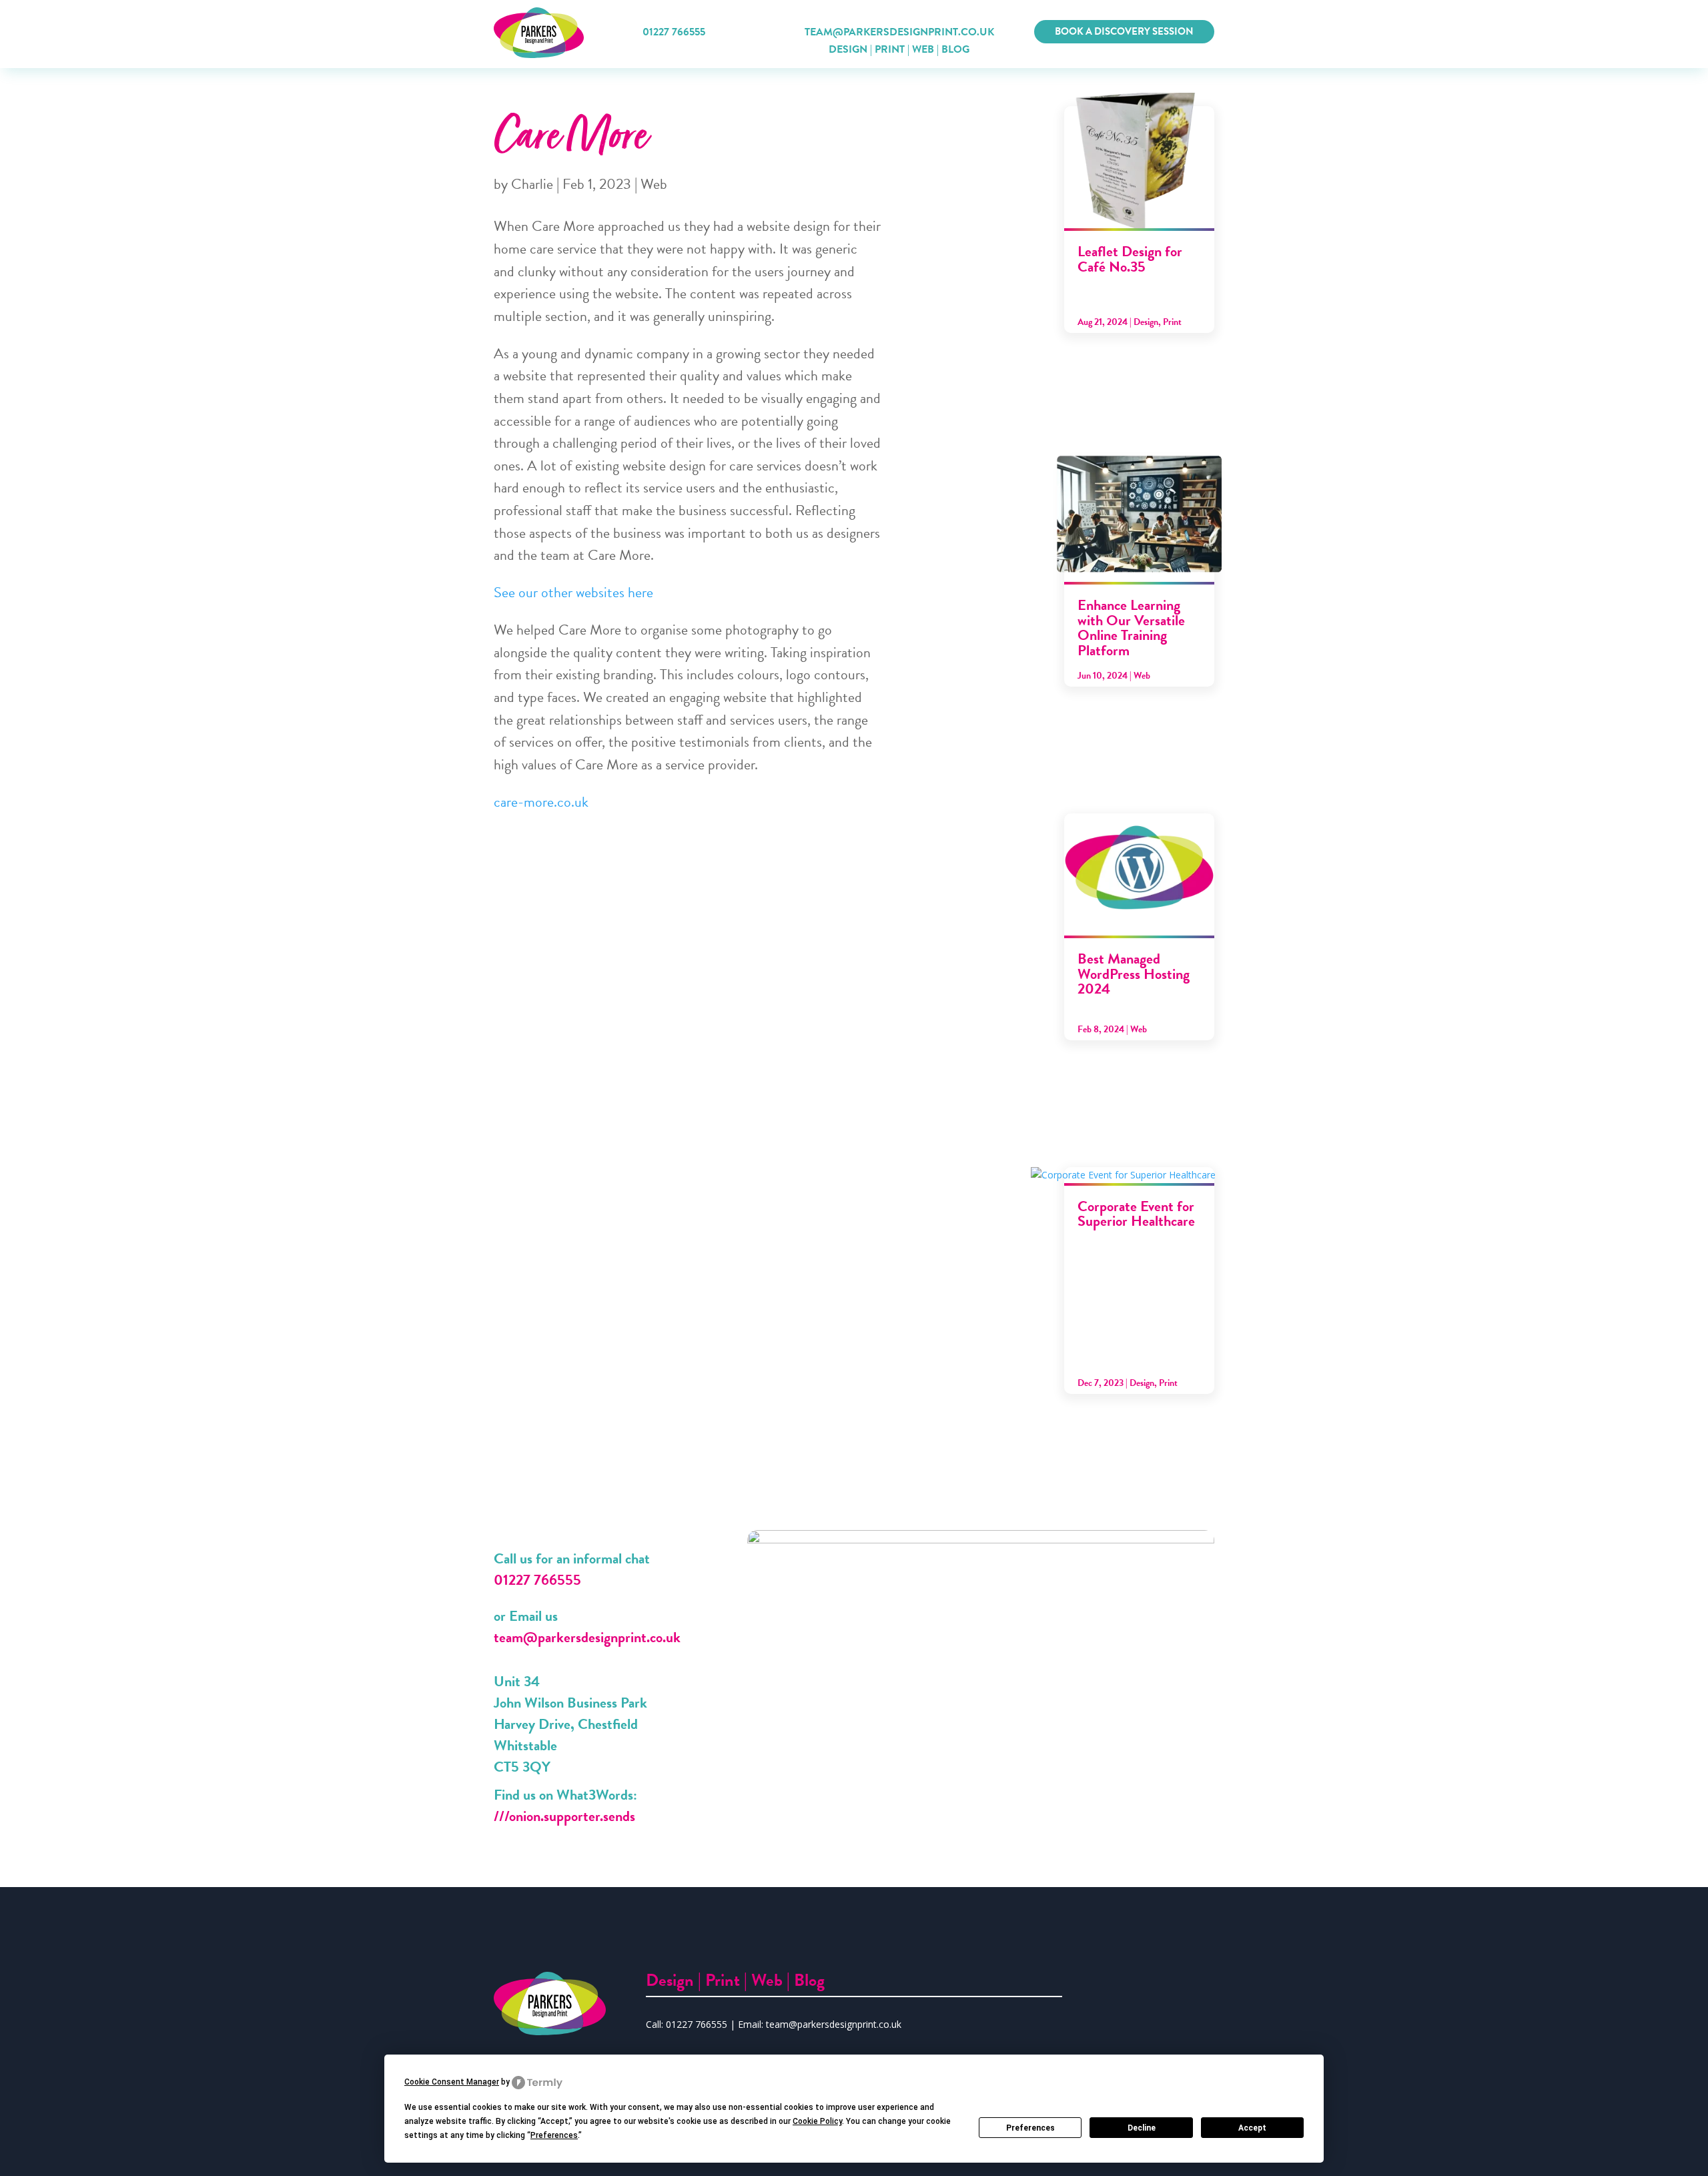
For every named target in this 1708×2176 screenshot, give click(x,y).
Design (848, 49)
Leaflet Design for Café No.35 (1130, 259)
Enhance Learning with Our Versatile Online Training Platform (1131, 627)
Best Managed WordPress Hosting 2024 (1134, 974)
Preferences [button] (554, 2135)
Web (923, 49)
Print (890, 49)
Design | (676, 1980)
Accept (1252, 2128)
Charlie (532, 184)
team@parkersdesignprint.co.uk (587, 1637)
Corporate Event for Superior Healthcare (1136, 1213)
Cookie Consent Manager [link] (452, 2082)
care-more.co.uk (541, 802)
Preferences (1030, 2128)
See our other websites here (573, 592)
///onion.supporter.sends (564, 1816)
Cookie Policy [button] (817, 2121)
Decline (1142, 2128)
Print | (728, 1980)
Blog (955, 49)
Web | (773, 1980)
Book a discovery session (1124, 31)
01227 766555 (674, 32)
